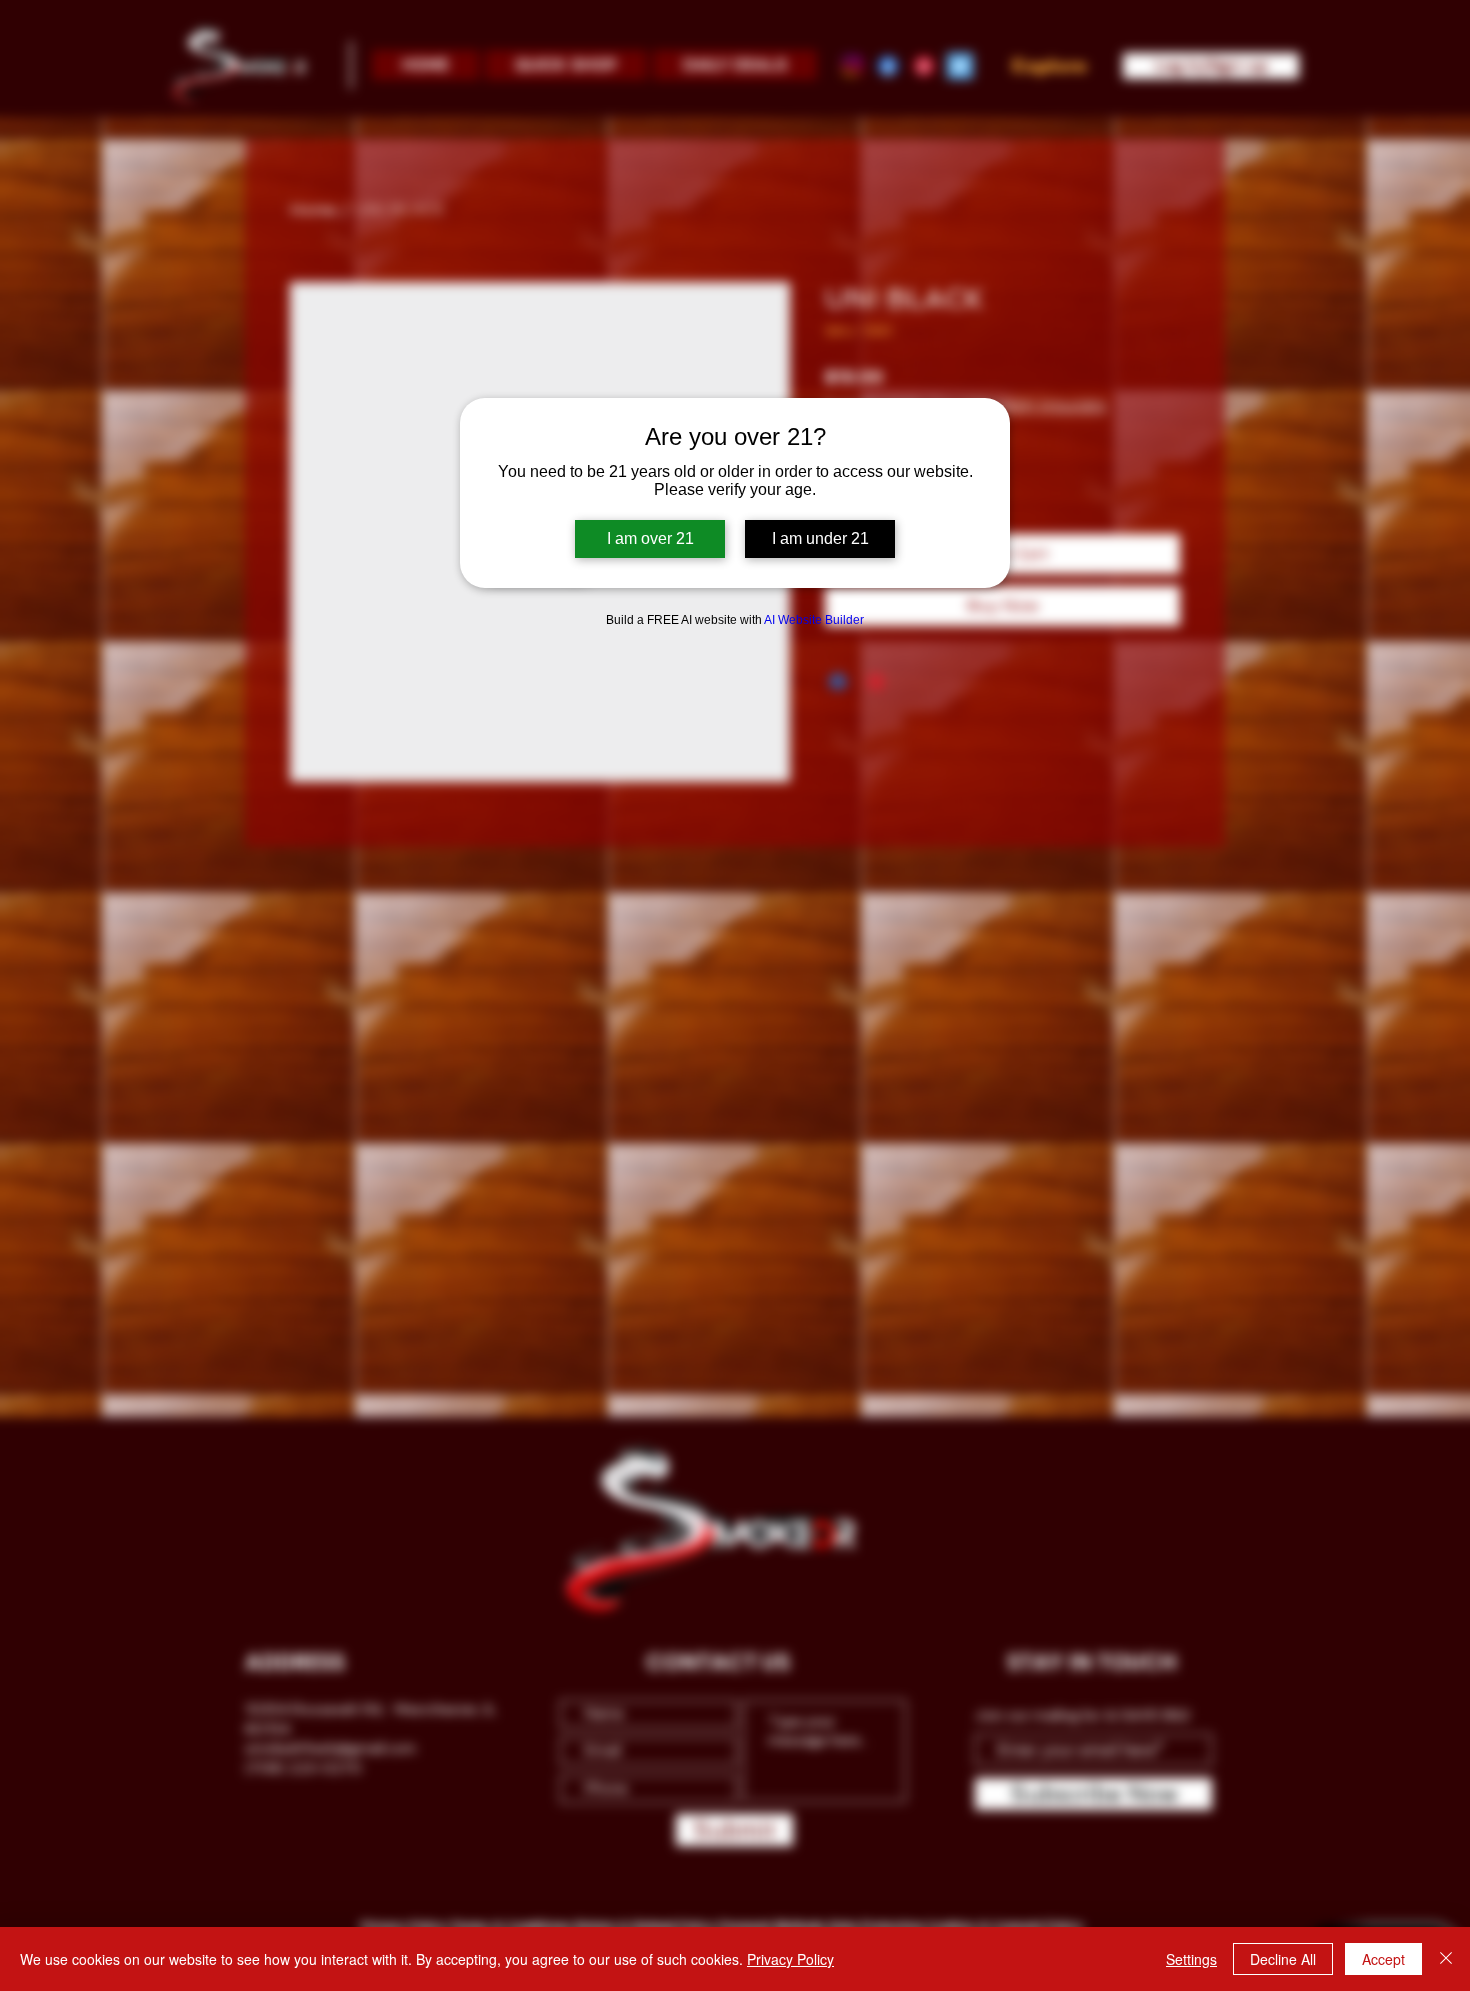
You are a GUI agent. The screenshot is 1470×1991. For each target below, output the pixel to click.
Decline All (1283, 1959)
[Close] (1446, 1959)
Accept (1383, 1959)
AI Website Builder (814, 620)
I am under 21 (820, 538)
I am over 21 (650, 538)
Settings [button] (1191, 1959)
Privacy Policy (790, 1959)
